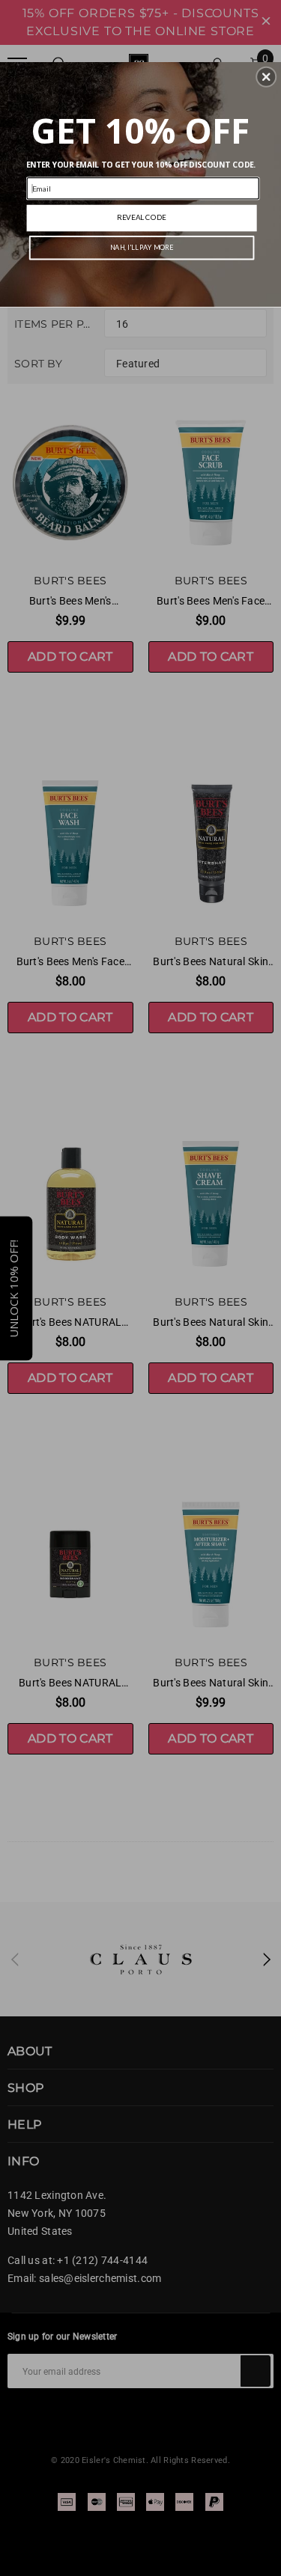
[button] (266, 76)
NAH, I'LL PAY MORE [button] (142, 247)
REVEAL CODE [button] (142, 217)
